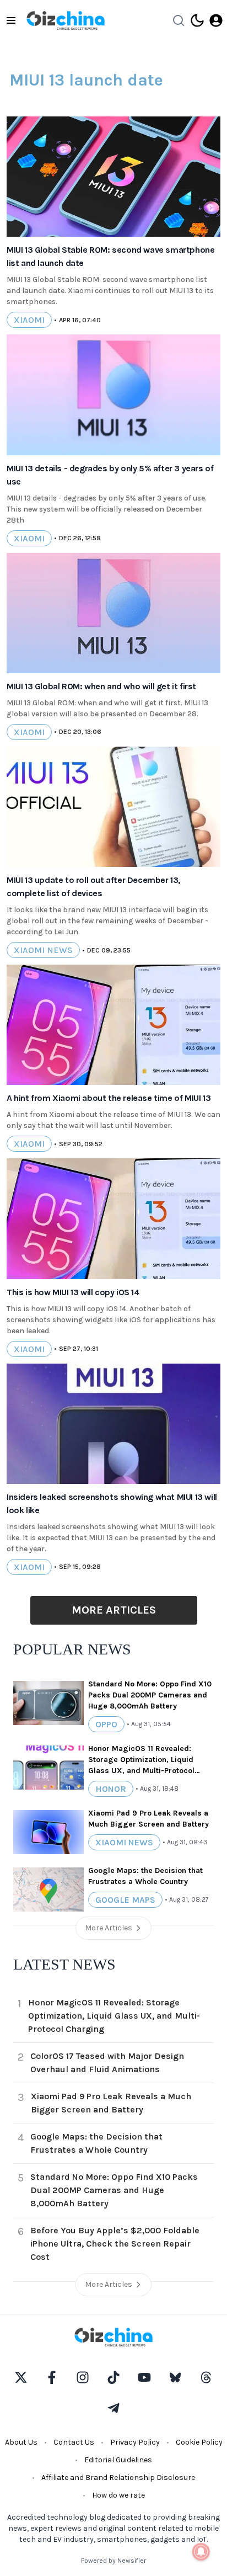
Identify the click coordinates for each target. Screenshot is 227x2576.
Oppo (106, 1724)
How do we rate (118, 2495)
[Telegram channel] (113, 2408)
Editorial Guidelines (118, 2460)
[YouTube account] (144, 2377)
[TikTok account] (113, 2377)
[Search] (179, 20)
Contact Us (74, 2442)
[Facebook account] (52, 2377)
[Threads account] (206, 2377)
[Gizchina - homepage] (66, 20)
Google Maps (125, 1900)
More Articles (114, 1610)
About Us (21, 2442)
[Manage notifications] (201, 2552)
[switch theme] (197, 20)
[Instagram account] (83, 2377)
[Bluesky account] (175, 2377)
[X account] (21, 2377)
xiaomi (29, 320)
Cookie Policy (199, 2442)
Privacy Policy (135, 2442)
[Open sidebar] (11, 20)
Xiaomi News (43, 950)
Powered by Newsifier (113, 2561)
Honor (111, 1789)
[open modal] (216, 20)
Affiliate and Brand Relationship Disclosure (118, 2477)
